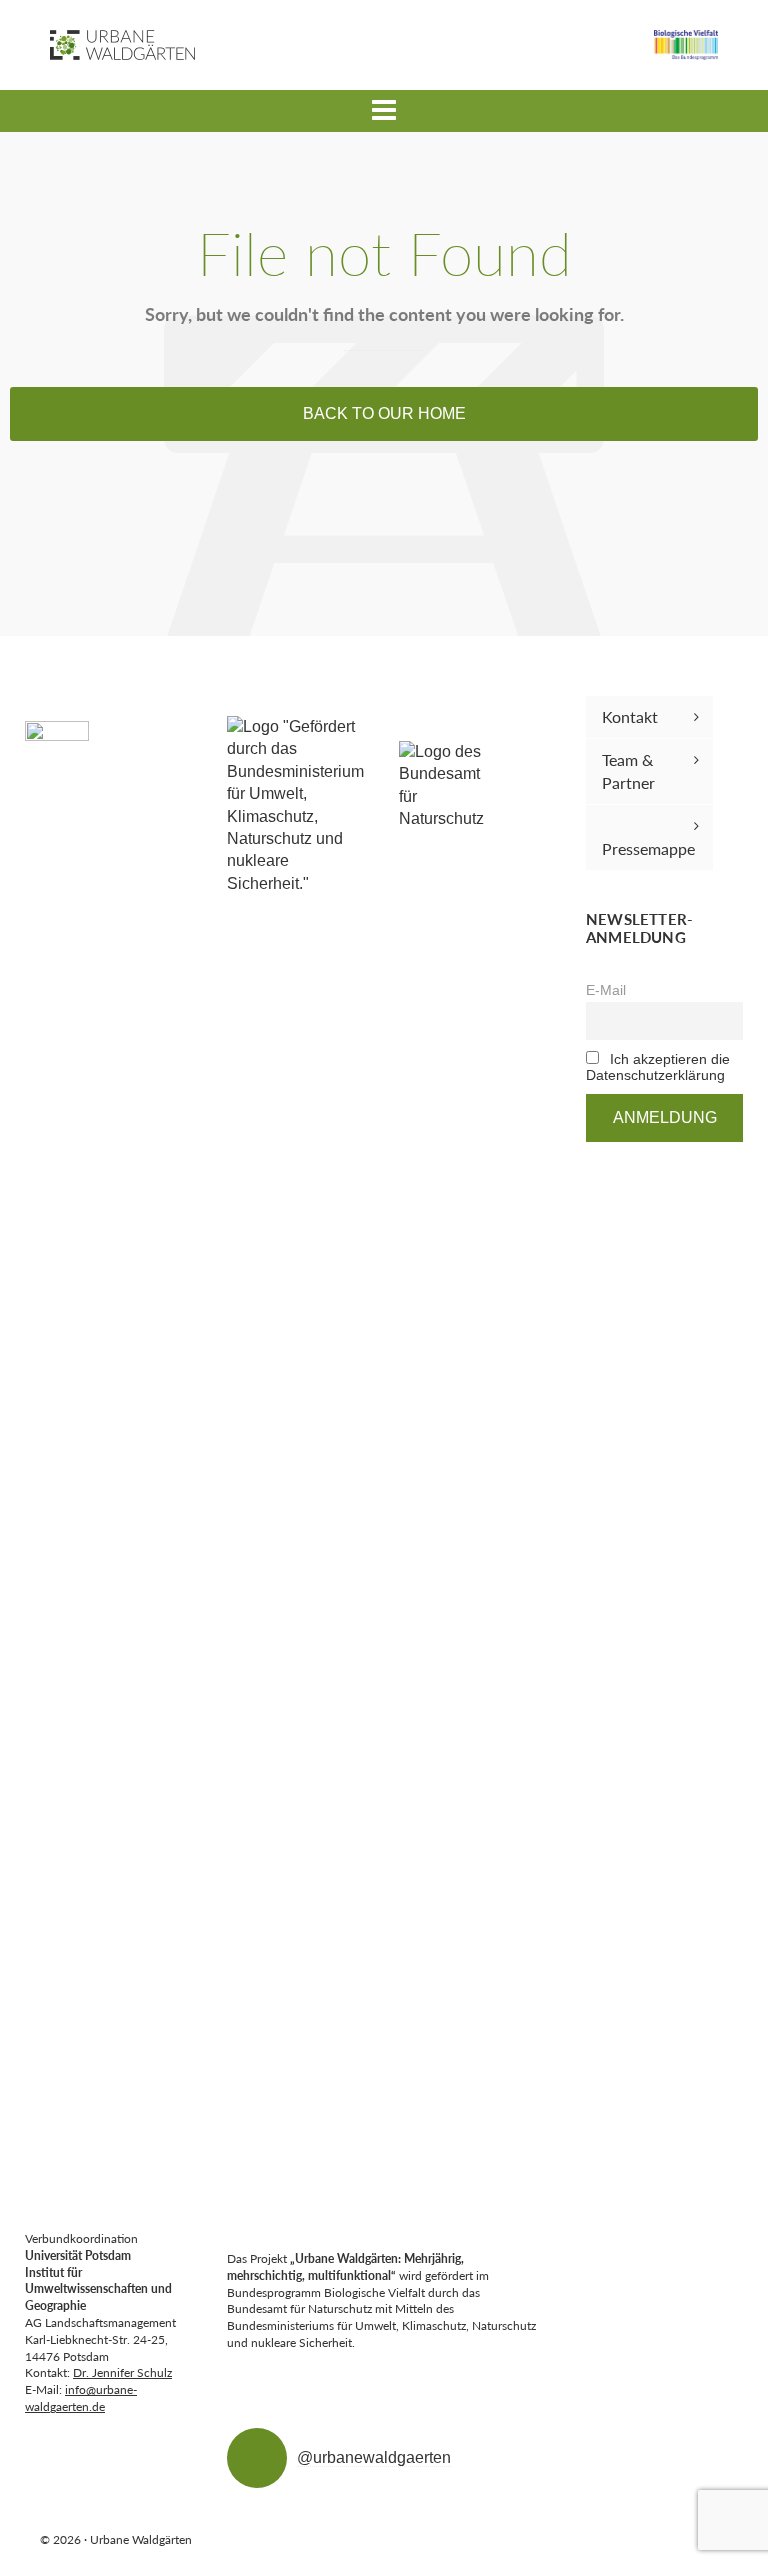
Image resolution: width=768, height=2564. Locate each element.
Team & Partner (628, 770)
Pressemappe (648, 848)
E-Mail (606, 990)
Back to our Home (384, 413)
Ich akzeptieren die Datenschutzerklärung (658, 1067)
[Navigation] (384, 111)
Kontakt (630, 716)
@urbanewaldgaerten (374, 2457)
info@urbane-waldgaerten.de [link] (81, 2398)
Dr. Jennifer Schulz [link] (122, 2372)
